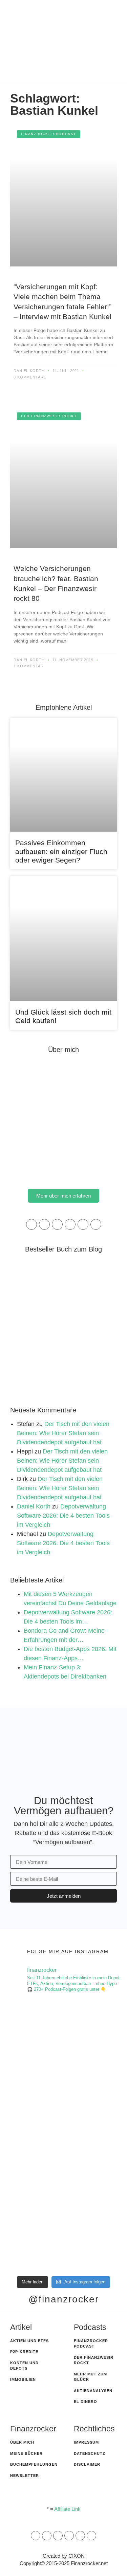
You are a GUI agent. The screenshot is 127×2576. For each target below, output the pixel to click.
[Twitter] (83, 1224)
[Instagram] (57, 1224)
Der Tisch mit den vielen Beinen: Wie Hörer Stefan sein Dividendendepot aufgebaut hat (63, 1433)
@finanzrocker (64, 2299)
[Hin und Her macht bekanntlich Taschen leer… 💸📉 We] (63, 2102)
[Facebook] (44, 1224)
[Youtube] (96, 1224)
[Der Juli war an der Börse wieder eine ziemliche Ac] (63, 2169)
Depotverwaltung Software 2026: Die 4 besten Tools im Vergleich (63, 1516)
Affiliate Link (67, 2509)
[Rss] (69, 2536)
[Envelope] (36, 2536)
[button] (73, 68)
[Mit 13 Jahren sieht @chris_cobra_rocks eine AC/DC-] (63, 2034)
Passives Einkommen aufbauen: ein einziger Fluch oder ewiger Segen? (61, 851)
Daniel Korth (34, 1506)
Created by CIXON (64, 2556)
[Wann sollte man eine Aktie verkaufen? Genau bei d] (63, 2237)
